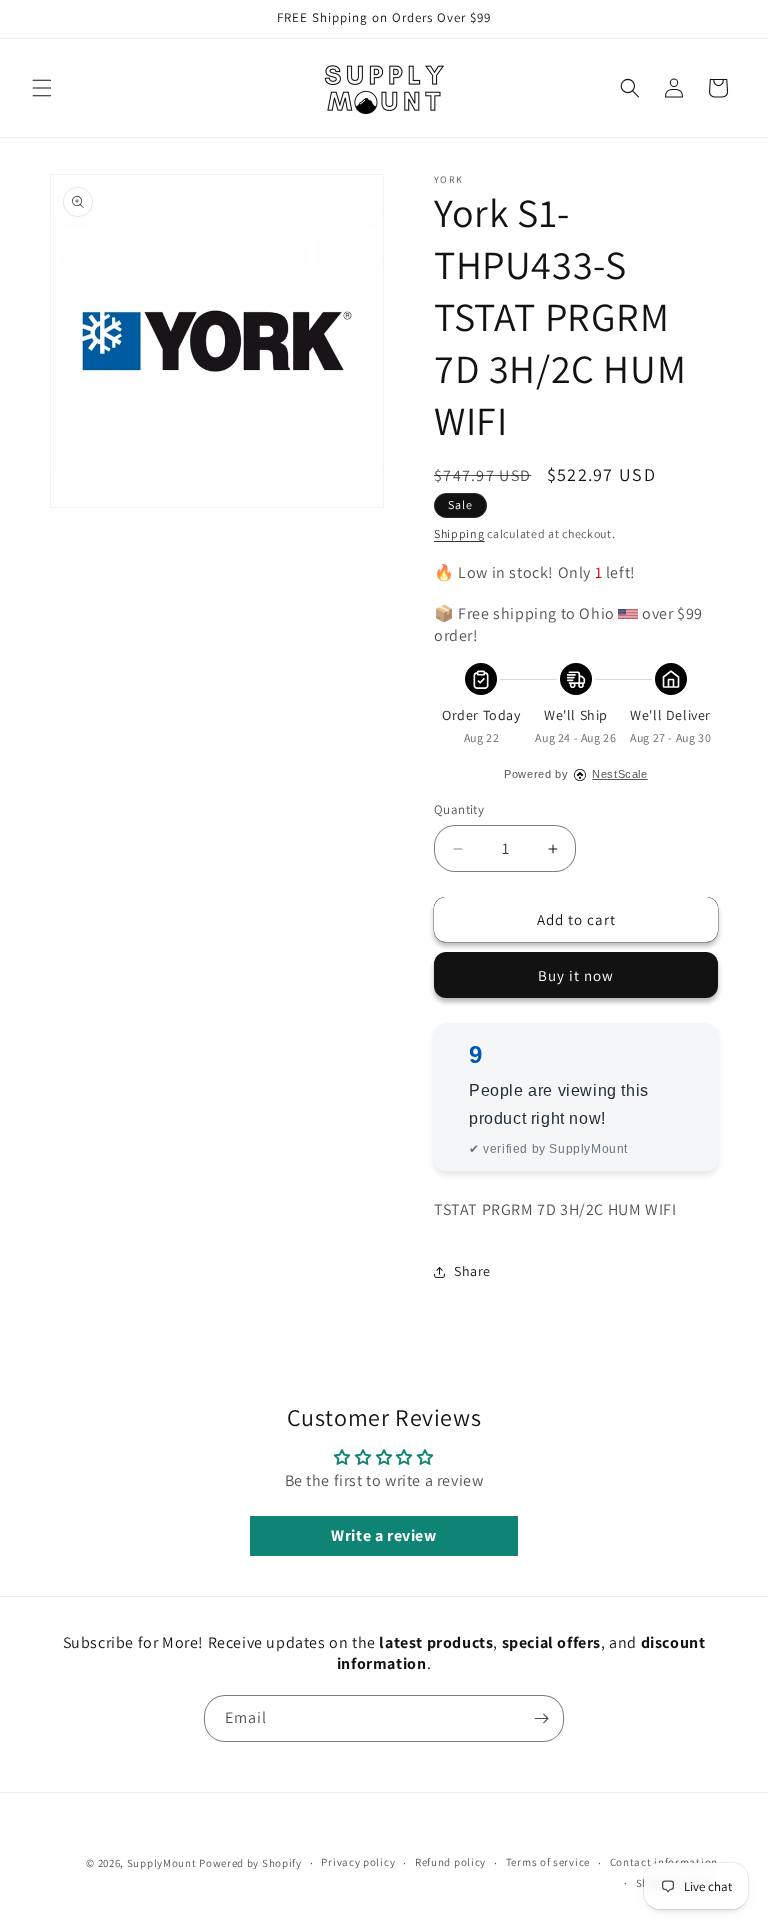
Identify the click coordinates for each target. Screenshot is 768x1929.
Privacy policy (358, 1862)
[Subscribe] (541, 1718)
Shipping (459, 533)
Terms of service (548, 1862)
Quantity (459, 809)
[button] (42, 88)
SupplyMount (162, 1863)
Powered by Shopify (250, 1863)
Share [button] (472, 1271)
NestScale (619, 774)
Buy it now (576, 975)
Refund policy (450, 1862)
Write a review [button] (383, 1535)
